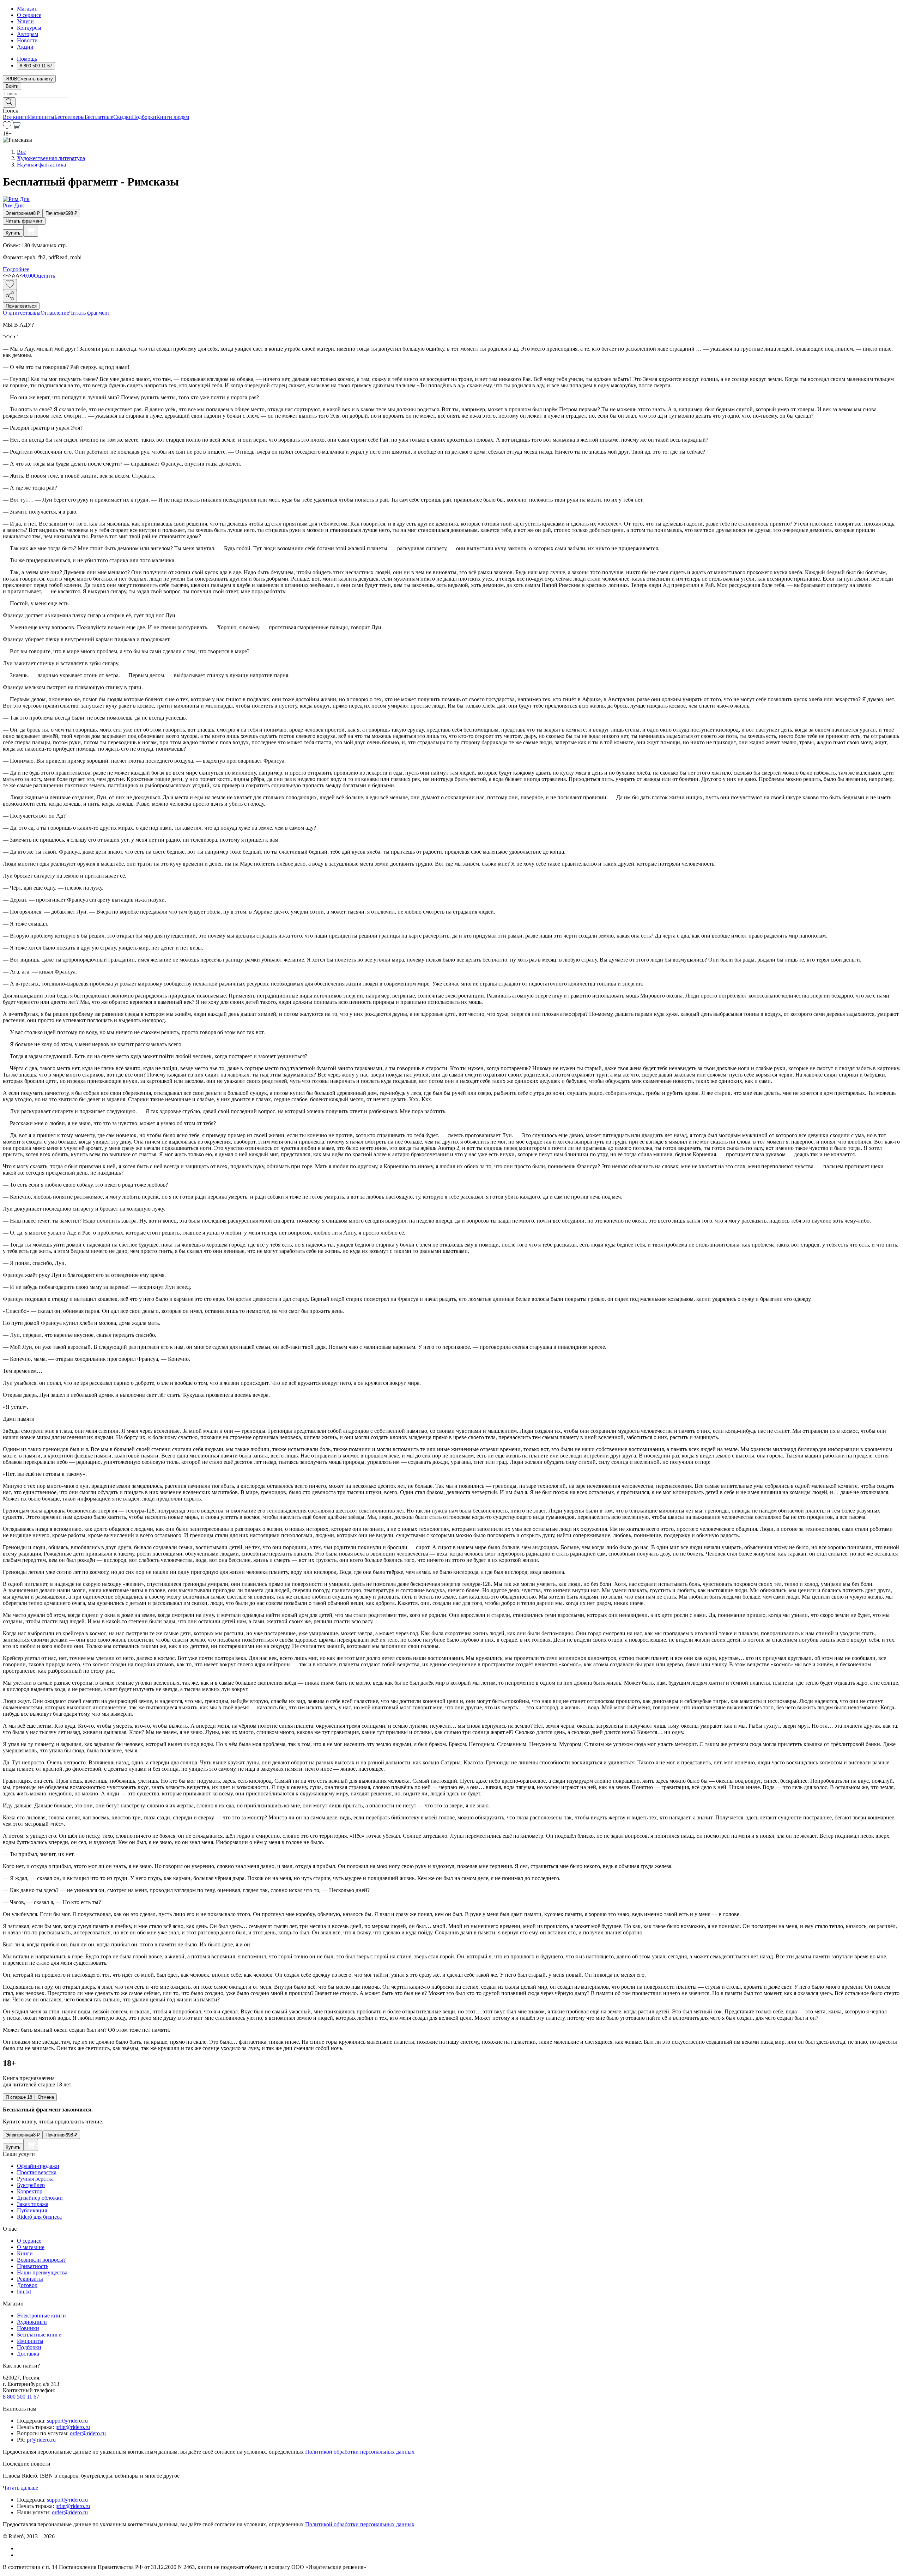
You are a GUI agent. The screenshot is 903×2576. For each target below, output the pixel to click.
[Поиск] (9, 102)
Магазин (27, 9)
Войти (12, 86)
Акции (25, 47)
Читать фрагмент (24, 221)
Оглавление (55, 313)
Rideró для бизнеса (39, 2217)
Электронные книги (41, 2316)
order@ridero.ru (88, 2433)
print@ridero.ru (73, 2427)
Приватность (33, 2266)
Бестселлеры (69, 117)
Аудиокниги (32, 2322)
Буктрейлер (31, 2185)
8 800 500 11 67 (21, 2397)
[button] (451, 102)
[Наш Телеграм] (20, 2555)
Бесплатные (99, 117)
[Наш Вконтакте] (21, 2548)
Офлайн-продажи (38, 2166)
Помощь (27, 59)
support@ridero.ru (67, 2421)
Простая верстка (37, 2172)
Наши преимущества (42, 2272)
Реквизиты (30, 2279)
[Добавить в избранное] (10, 284)
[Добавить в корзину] (31, 231)
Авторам (28, 34)
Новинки (28, 2328)
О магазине (31, 2247)
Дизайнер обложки (40, 2198)
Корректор (30, 2191)
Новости (27, 40)
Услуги (25, 21)
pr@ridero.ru (41, 2440)
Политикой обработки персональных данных (360, 2452)
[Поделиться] (10, 296)
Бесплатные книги (39, 2335)
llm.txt (24, 2292)
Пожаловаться (21, 306)
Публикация (32, 2210)
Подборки (144, 117)
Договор (27, 2285)
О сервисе (29, 15)
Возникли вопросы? (41, 2260)
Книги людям (173, 117)
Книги (25, 2253)
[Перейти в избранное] (7, 127)
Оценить (44, 276)
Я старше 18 (19, 2097)
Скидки (123, 117)
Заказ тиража (33, 2204)
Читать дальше (20, 2488)
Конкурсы (29, 28)
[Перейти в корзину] (16, 127)
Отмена (46, 2097)
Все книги (15, 117)
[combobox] (451, 94)
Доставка (28, 2354)
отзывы (32, 313)
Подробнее (16, 269)
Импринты (41, 117)
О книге (13, 313)
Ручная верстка (35, 2179)
